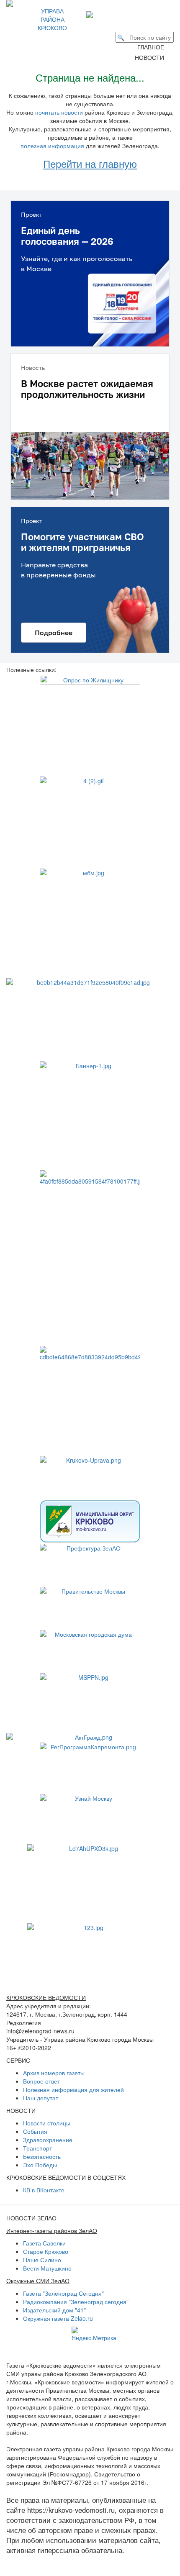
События (35, 2131)
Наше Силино (42, 2260)
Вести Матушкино (47, 2268)
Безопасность (42, 2156)
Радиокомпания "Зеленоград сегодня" (76, 2302)
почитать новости (59, 112)
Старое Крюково (46, 2251)
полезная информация (52, 146)
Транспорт (37, 2148)
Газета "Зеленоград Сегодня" (63, 2293)
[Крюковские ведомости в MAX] (91, 14)
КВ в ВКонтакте (44, 2190)
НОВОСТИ (152, 57)
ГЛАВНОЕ (153, 47)
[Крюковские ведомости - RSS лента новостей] (120, 14)
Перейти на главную (90, 163)
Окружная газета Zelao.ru (58, 2318)
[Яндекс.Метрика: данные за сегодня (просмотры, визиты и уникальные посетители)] (94, 2334)
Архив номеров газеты (54, 2073)
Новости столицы (47, 2123)
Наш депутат (41, 2098)
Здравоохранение (48, 2140)
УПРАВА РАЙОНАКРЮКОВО (52, 19)
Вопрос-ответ (41, 2081)
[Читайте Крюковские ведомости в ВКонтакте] (103, 14)
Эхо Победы (40, 2165)
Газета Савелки (44, 2243)
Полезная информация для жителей (73, 2089)
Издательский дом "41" (54, 2310)
